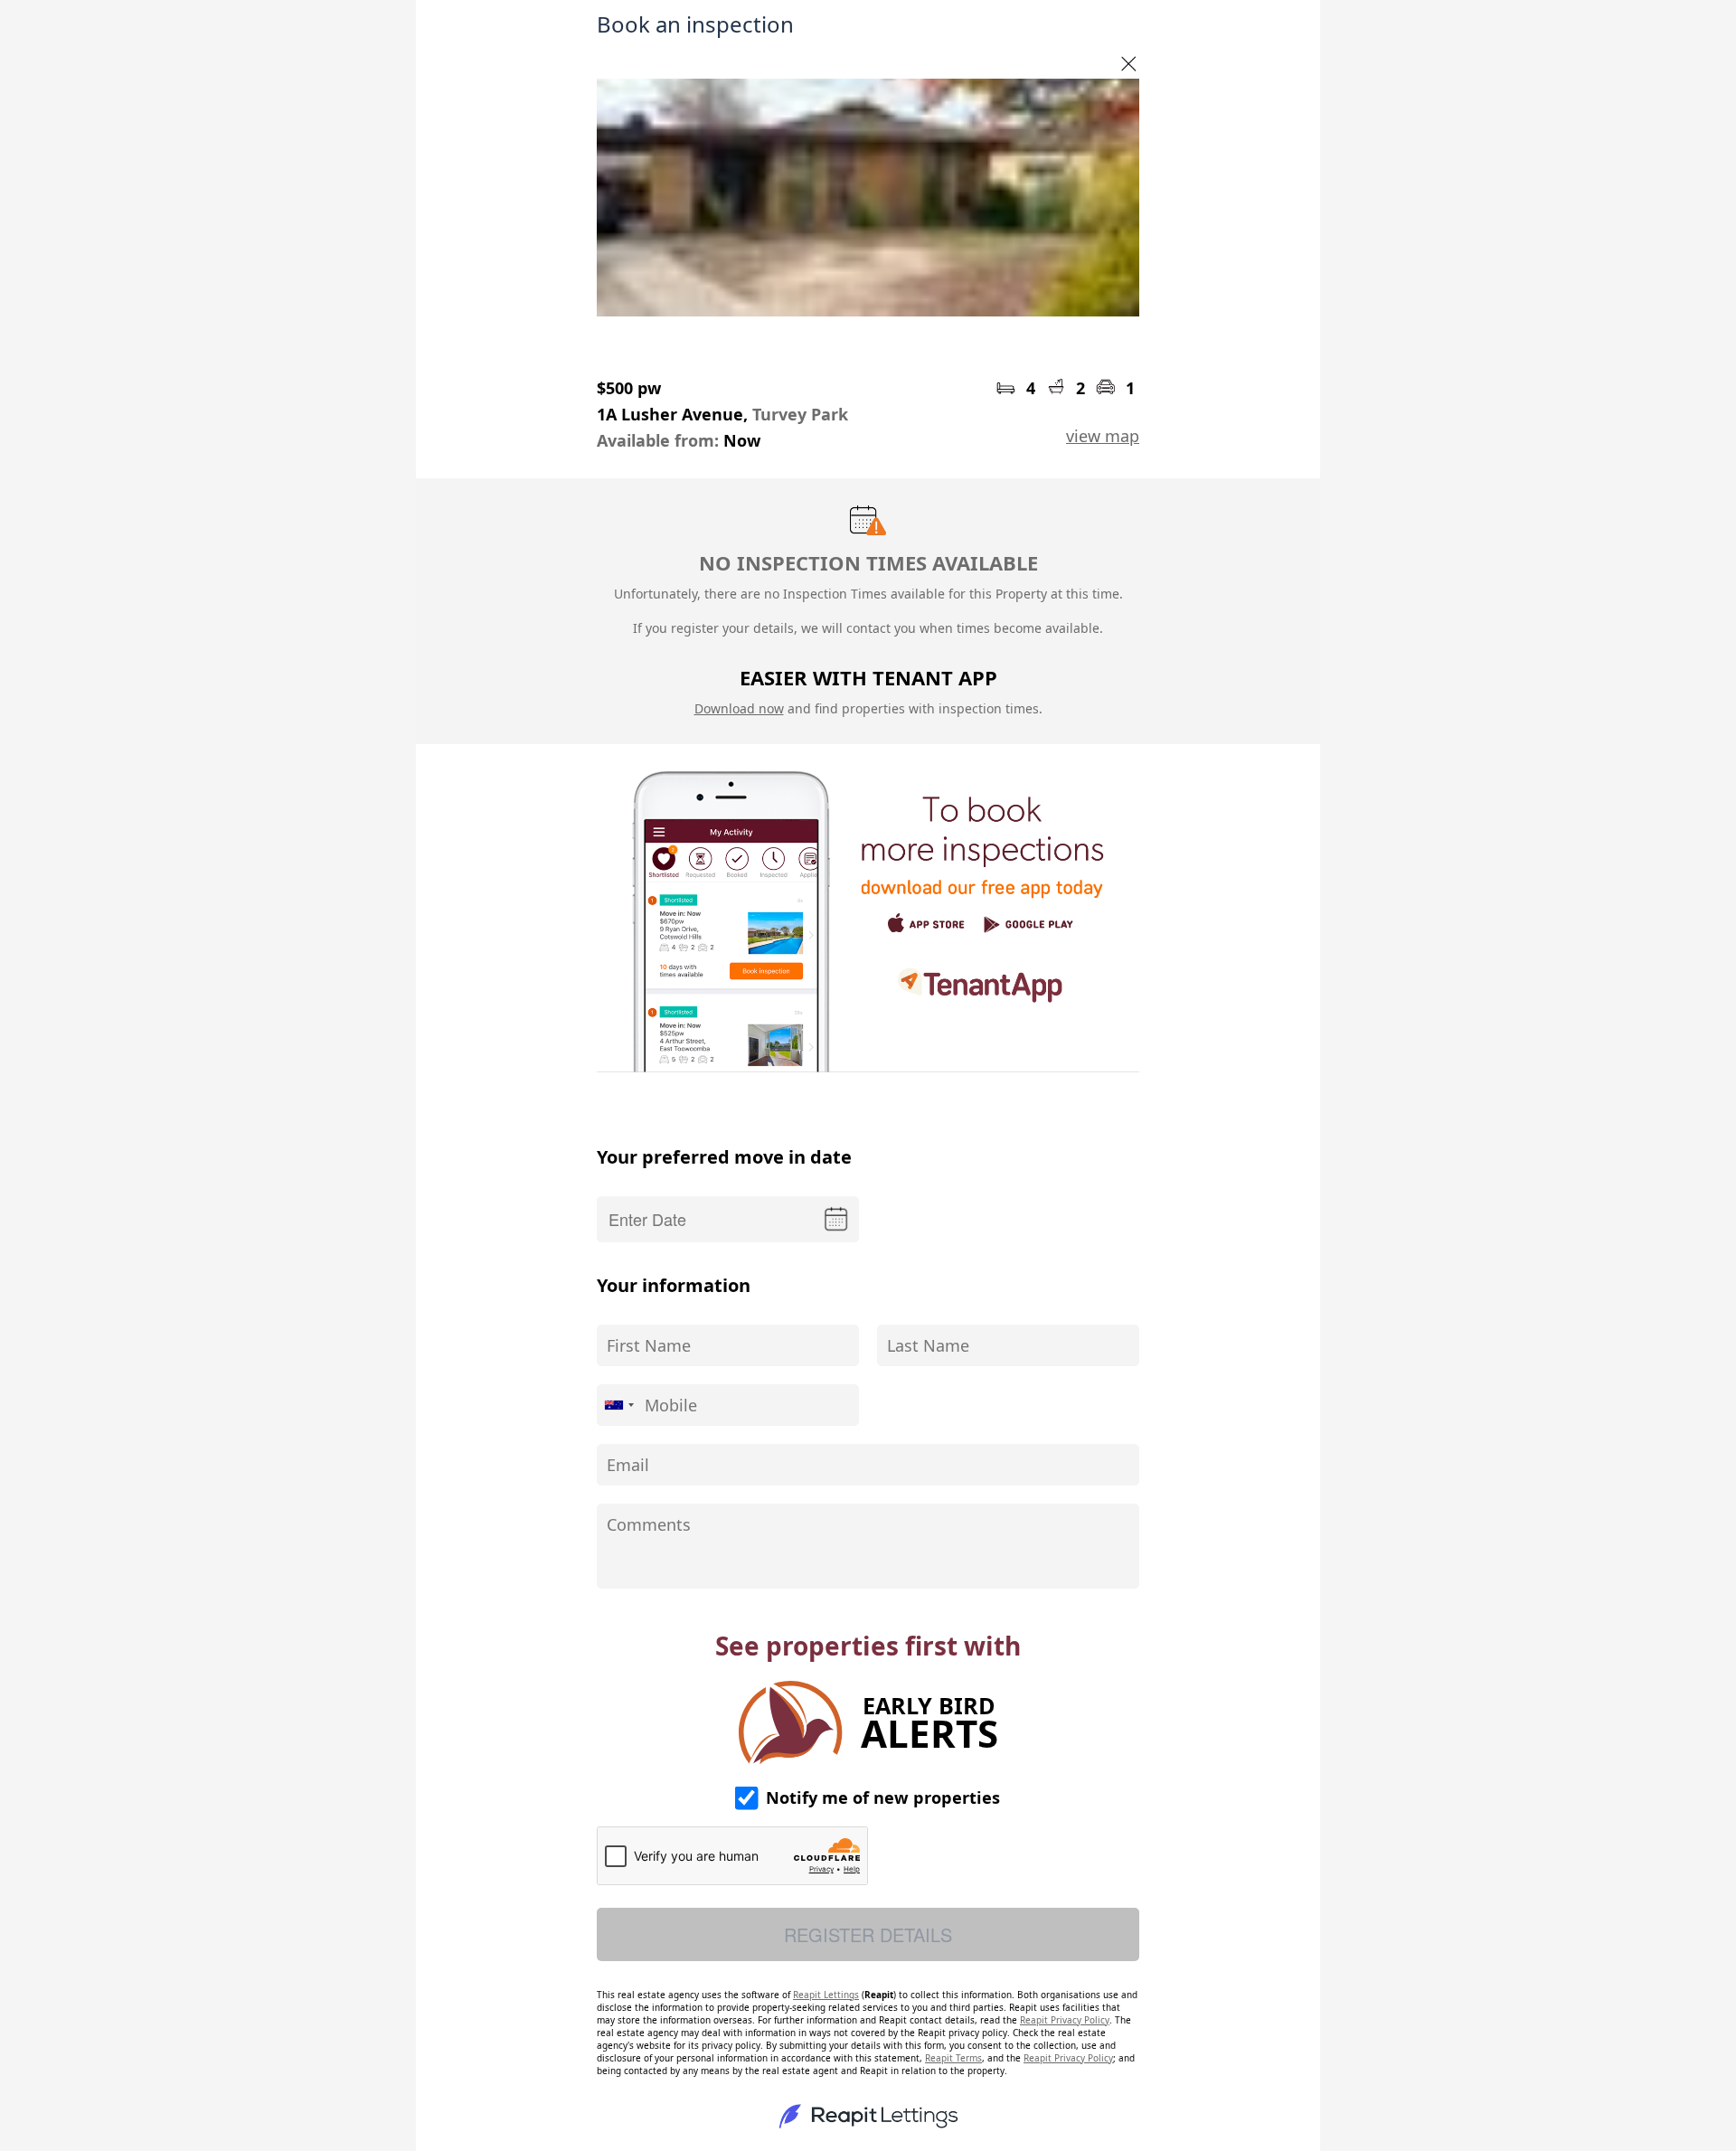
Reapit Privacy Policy (1065, 2020)
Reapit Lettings (826, 1995)
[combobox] (618, 1405)
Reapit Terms (953, 2058)
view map (1103, 436)
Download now (739, 708)
